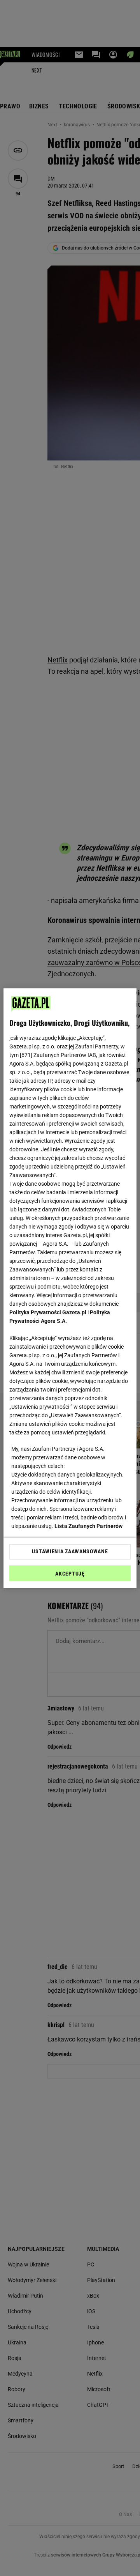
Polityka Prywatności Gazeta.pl (48, 1312)
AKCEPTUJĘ (70, 1574)
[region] (70, 1288)
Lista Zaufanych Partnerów (89, 1526)
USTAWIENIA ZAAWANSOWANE (70, 1551)
